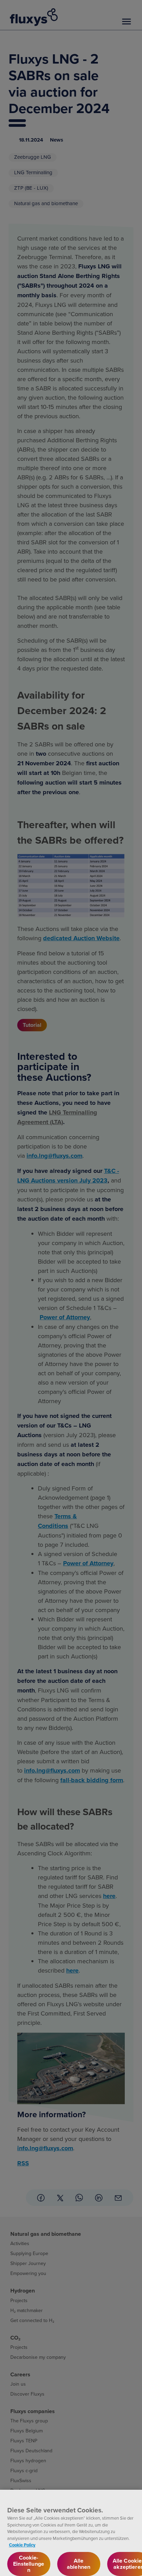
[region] (71, 2533)
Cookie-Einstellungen (29, 2564)
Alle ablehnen (79, 2564)
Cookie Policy (22, 2545)
